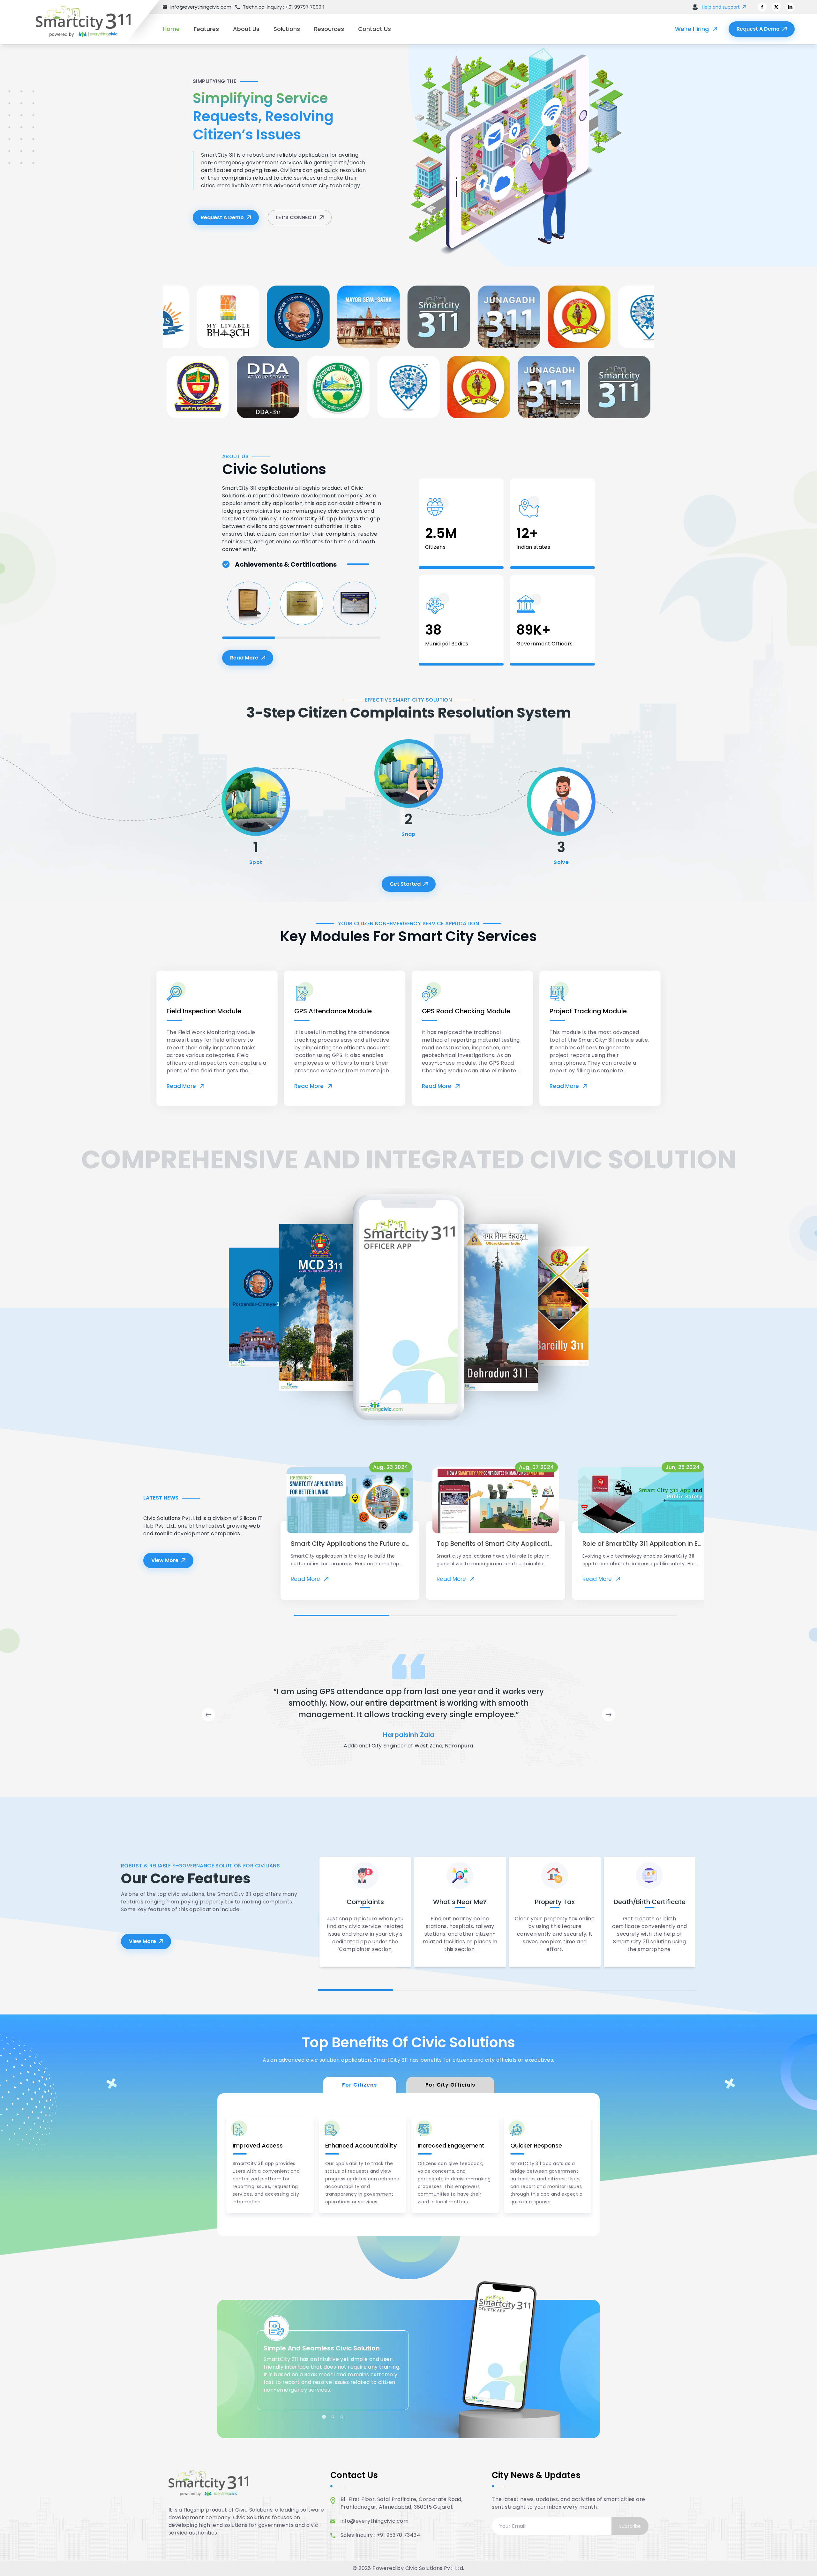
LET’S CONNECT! (296, 217)
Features (206, 29)
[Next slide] (609, 1715)
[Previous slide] (208, 1715)
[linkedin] (790, 7)
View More (165, 1560)
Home (171, 29)
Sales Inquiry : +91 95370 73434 (380, 2535)
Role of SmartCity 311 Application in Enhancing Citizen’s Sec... (678, 1544)
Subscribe (630, 2526)
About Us (246, 29)
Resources (329, 29)
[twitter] (776, 7)
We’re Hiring (692, 29)
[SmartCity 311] (93, 22)
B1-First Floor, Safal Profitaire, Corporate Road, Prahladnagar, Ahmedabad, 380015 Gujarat (402, 2503)
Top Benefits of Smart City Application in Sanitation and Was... (535, 1544)
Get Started (405, 884)
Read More (252, 660)
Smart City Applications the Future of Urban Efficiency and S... (387, 1544)
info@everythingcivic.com (375, 2521)
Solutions (287, 29)
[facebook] (762, 7)
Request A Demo (758, 29)
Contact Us (375, 29)
